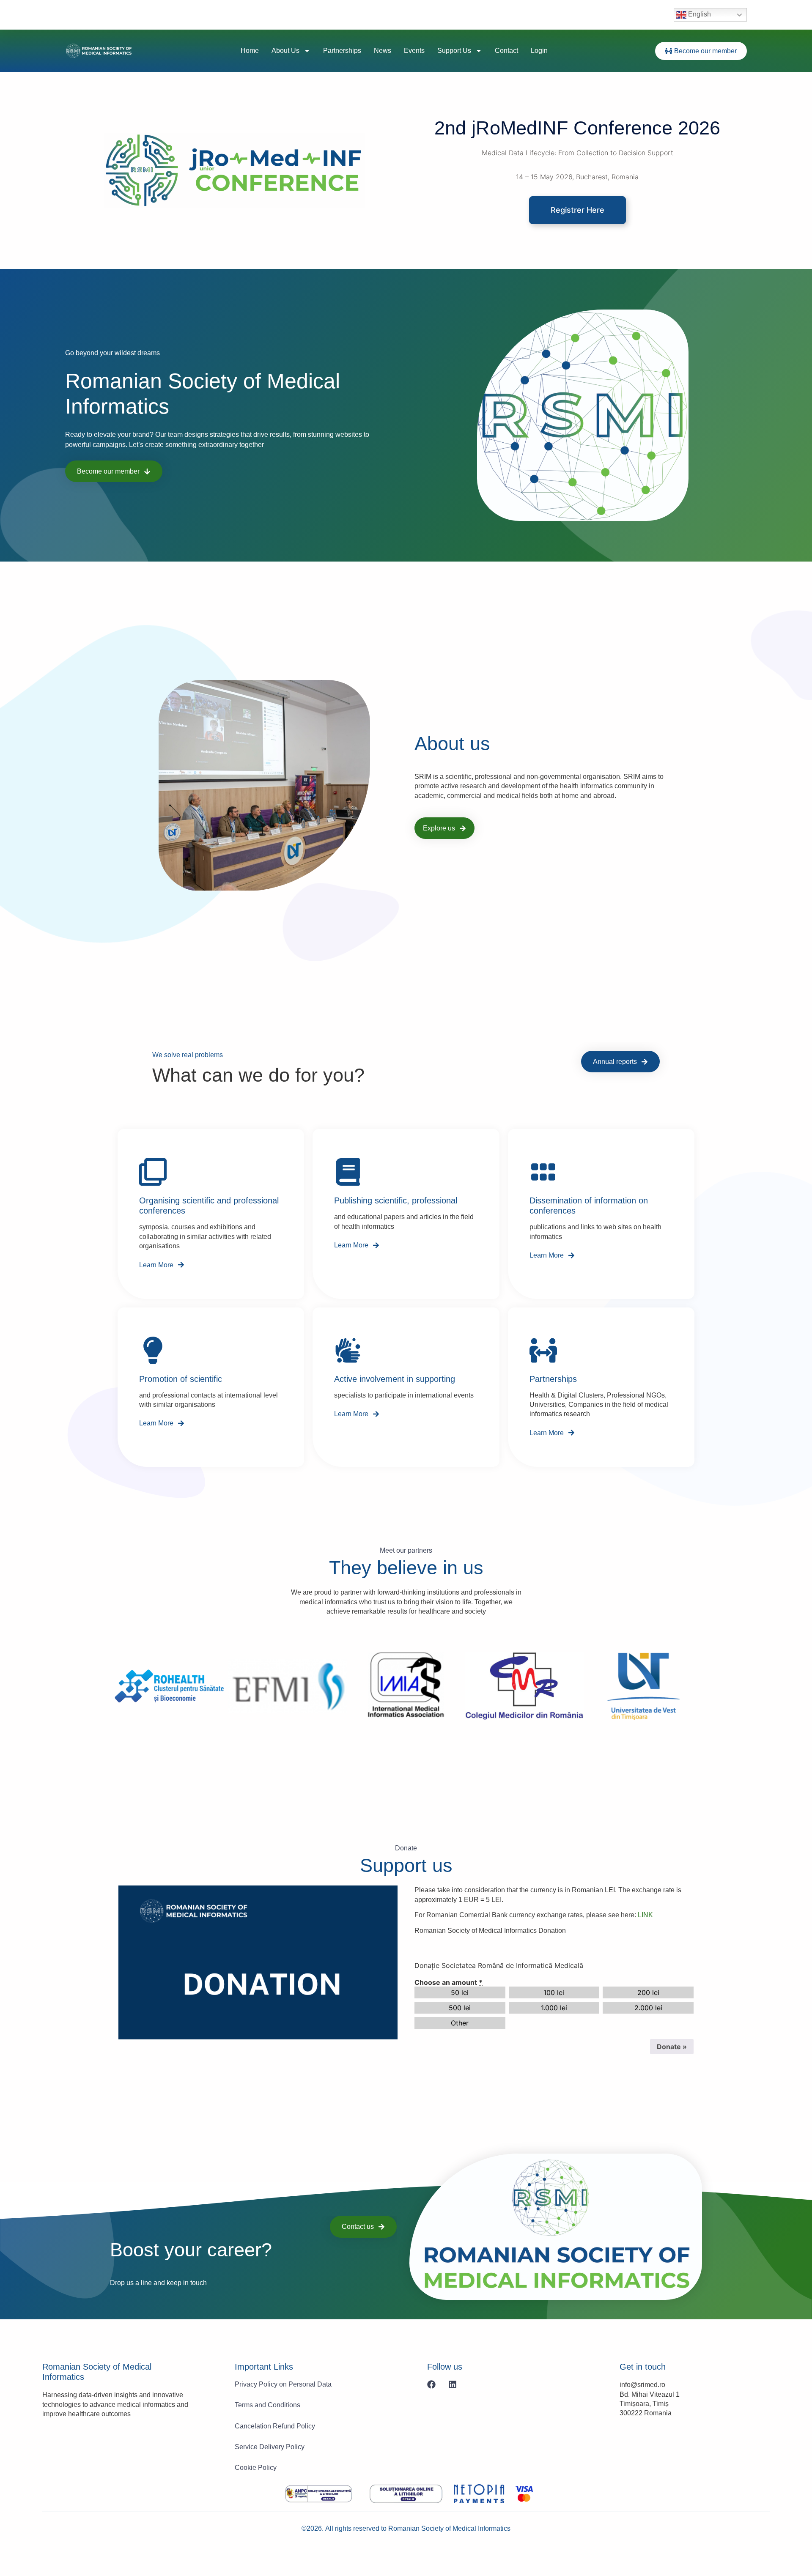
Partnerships (342, 51)
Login (539, 51)
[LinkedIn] (453, 2384)
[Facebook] (431, 2384)
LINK (645, 1915)
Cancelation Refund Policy (275, 2426)
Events (414, 51)
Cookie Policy (256, 2468)
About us (285, 51)
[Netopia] (319, 2494)
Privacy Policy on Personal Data (283, 2384)
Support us (454, 51)
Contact (506, 51)
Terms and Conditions (267, 2405)
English (699, 14)
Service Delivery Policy (270, 2447)
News (383, 51)
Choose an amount (449, 1982)
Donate (672, 2047)
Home (250, 51)
